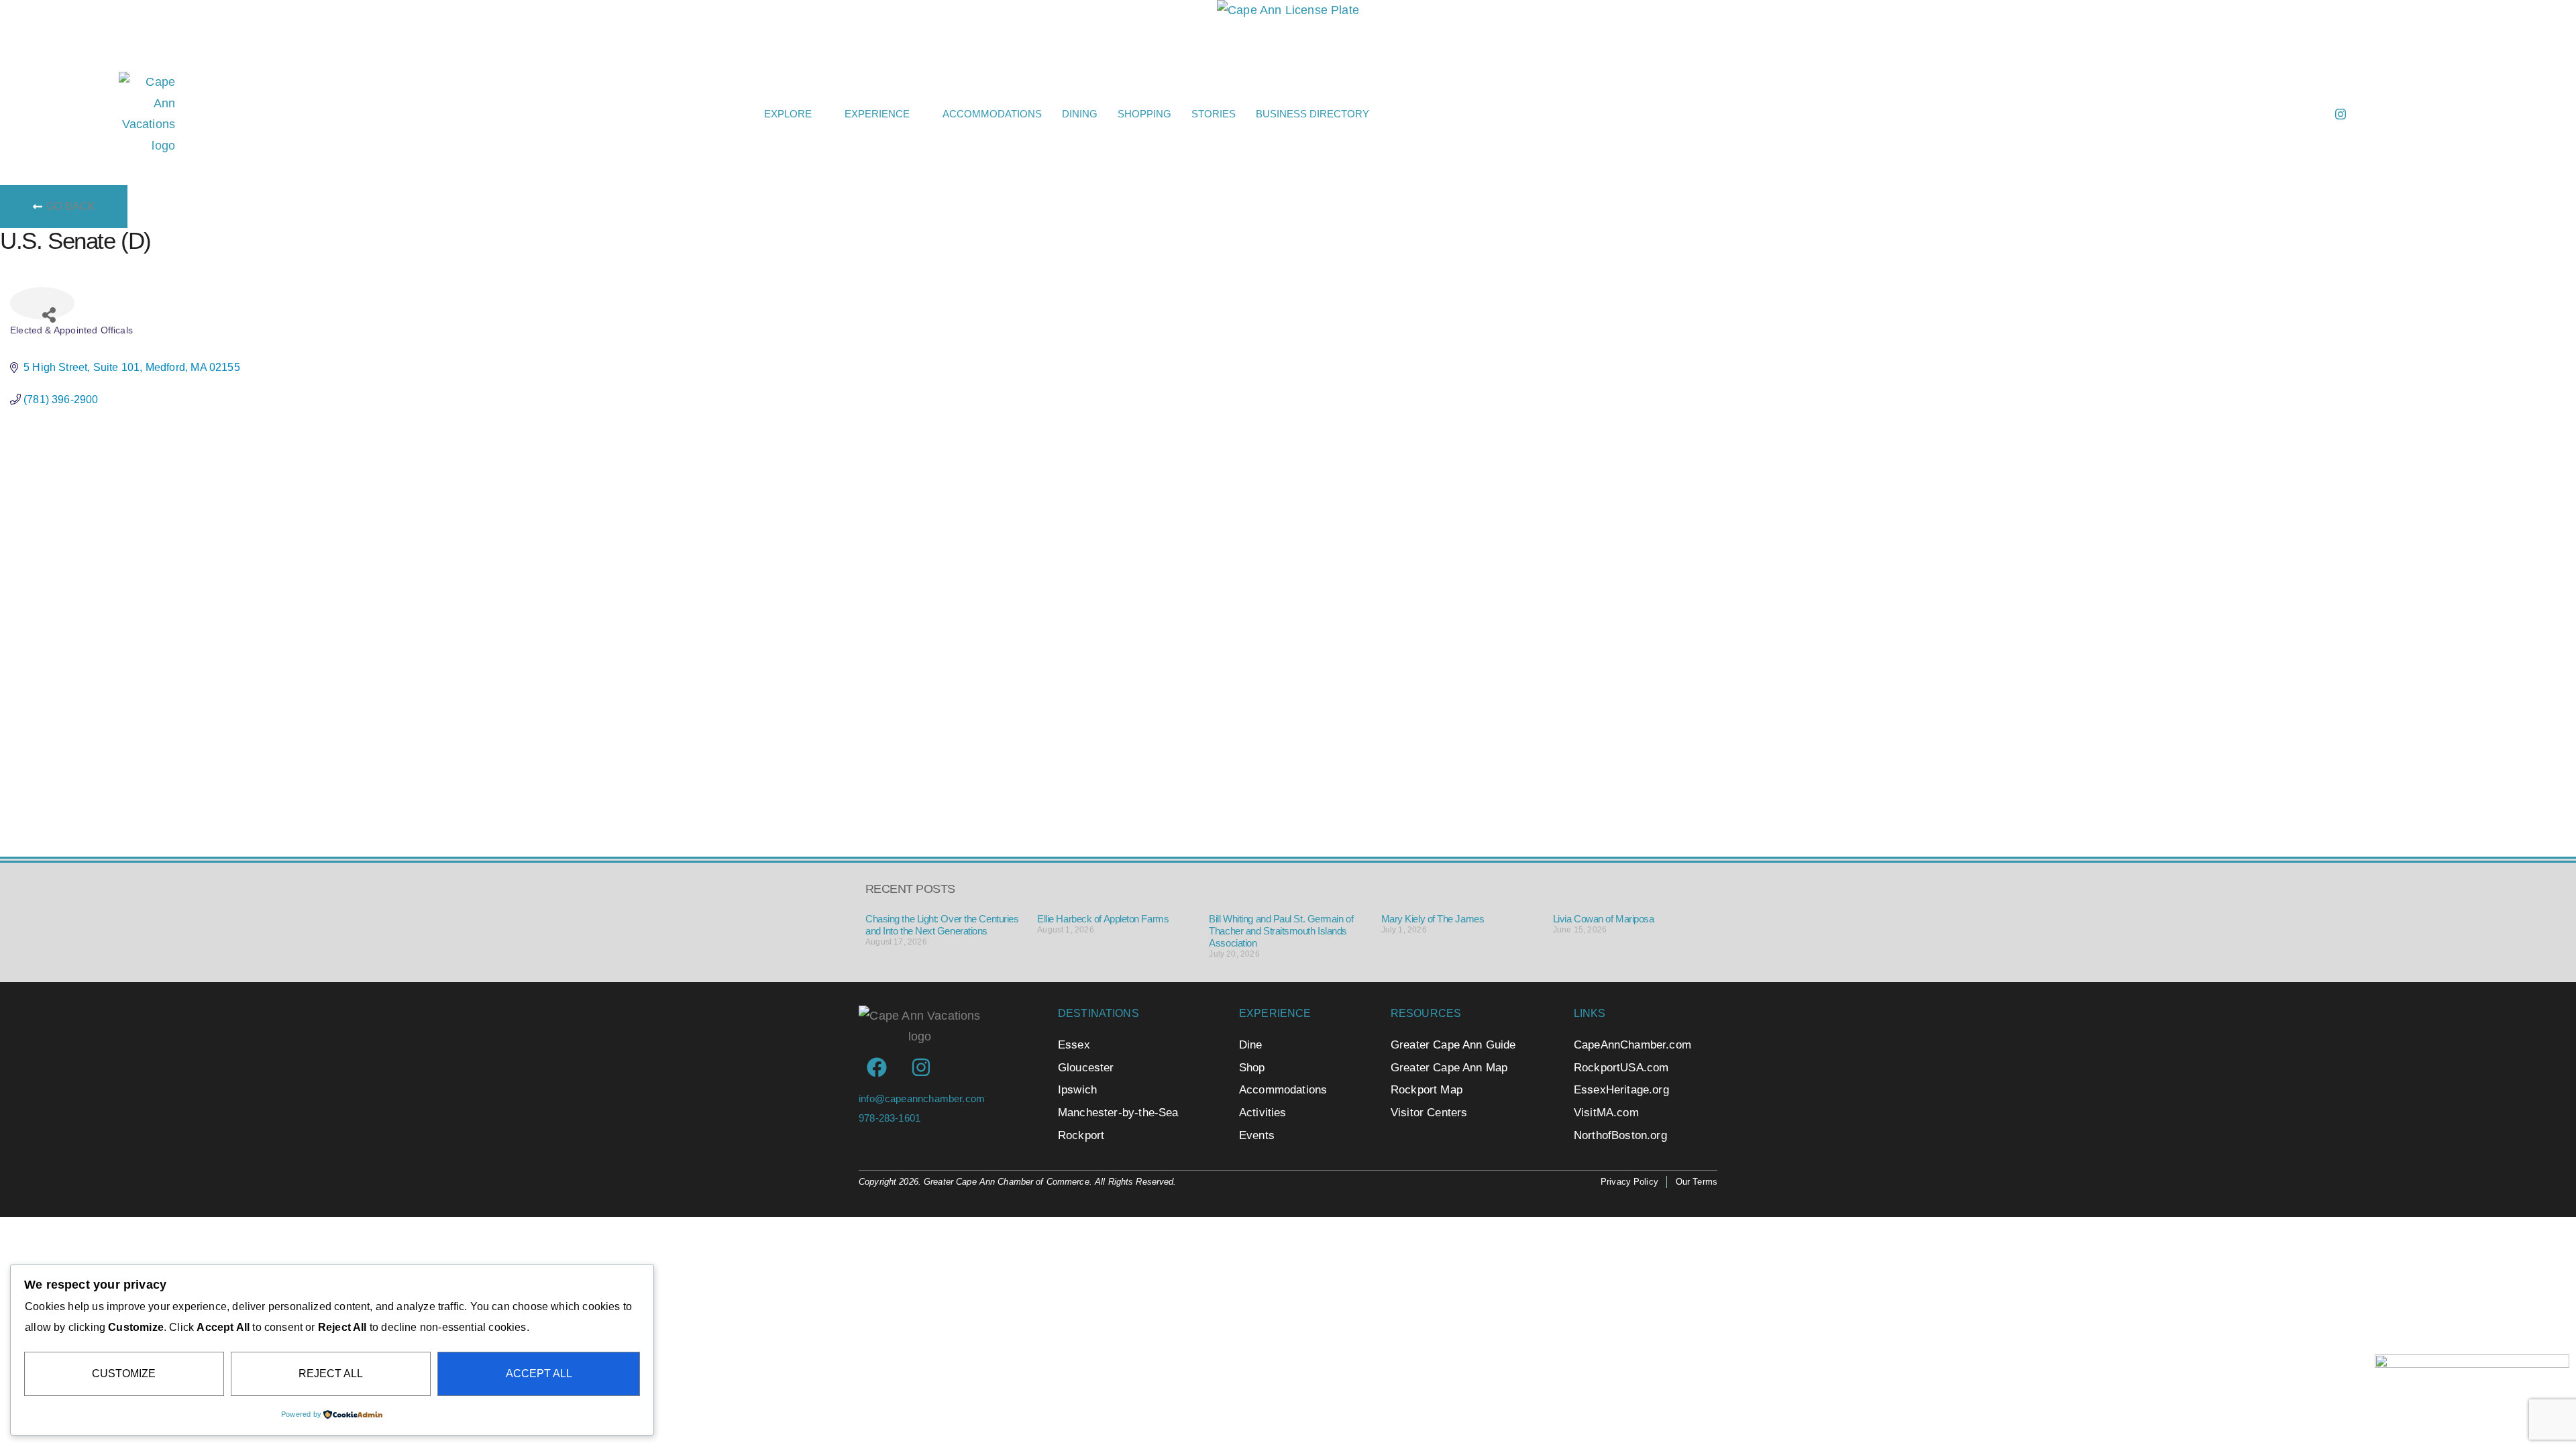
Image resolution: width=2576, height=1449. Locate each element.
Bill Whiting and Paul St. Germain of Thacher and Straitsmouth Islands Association (1281, 931)
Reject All (331, 1374)
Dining (1080, 114)
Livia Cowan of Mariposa (1604, 919)
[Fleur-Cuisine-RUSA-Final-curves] (2472, 1425)
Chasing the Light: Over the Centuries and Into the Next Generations (942, 925)
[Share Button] (42, 303)
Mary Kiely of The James (1433, 919)
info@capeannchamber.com (922, 1098)
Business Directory (1312, 114)
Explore (788, 114)
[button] (1954, 114)
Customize (124, 1374)
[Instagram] (2341, 114)
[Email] (2280, 114)
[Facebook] (2310, 114)
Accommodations (992, 114)
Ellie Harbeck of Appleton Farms (1103, 919)
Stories (1214, 114)
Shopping (1144, 114)
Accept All (539, 1374)
